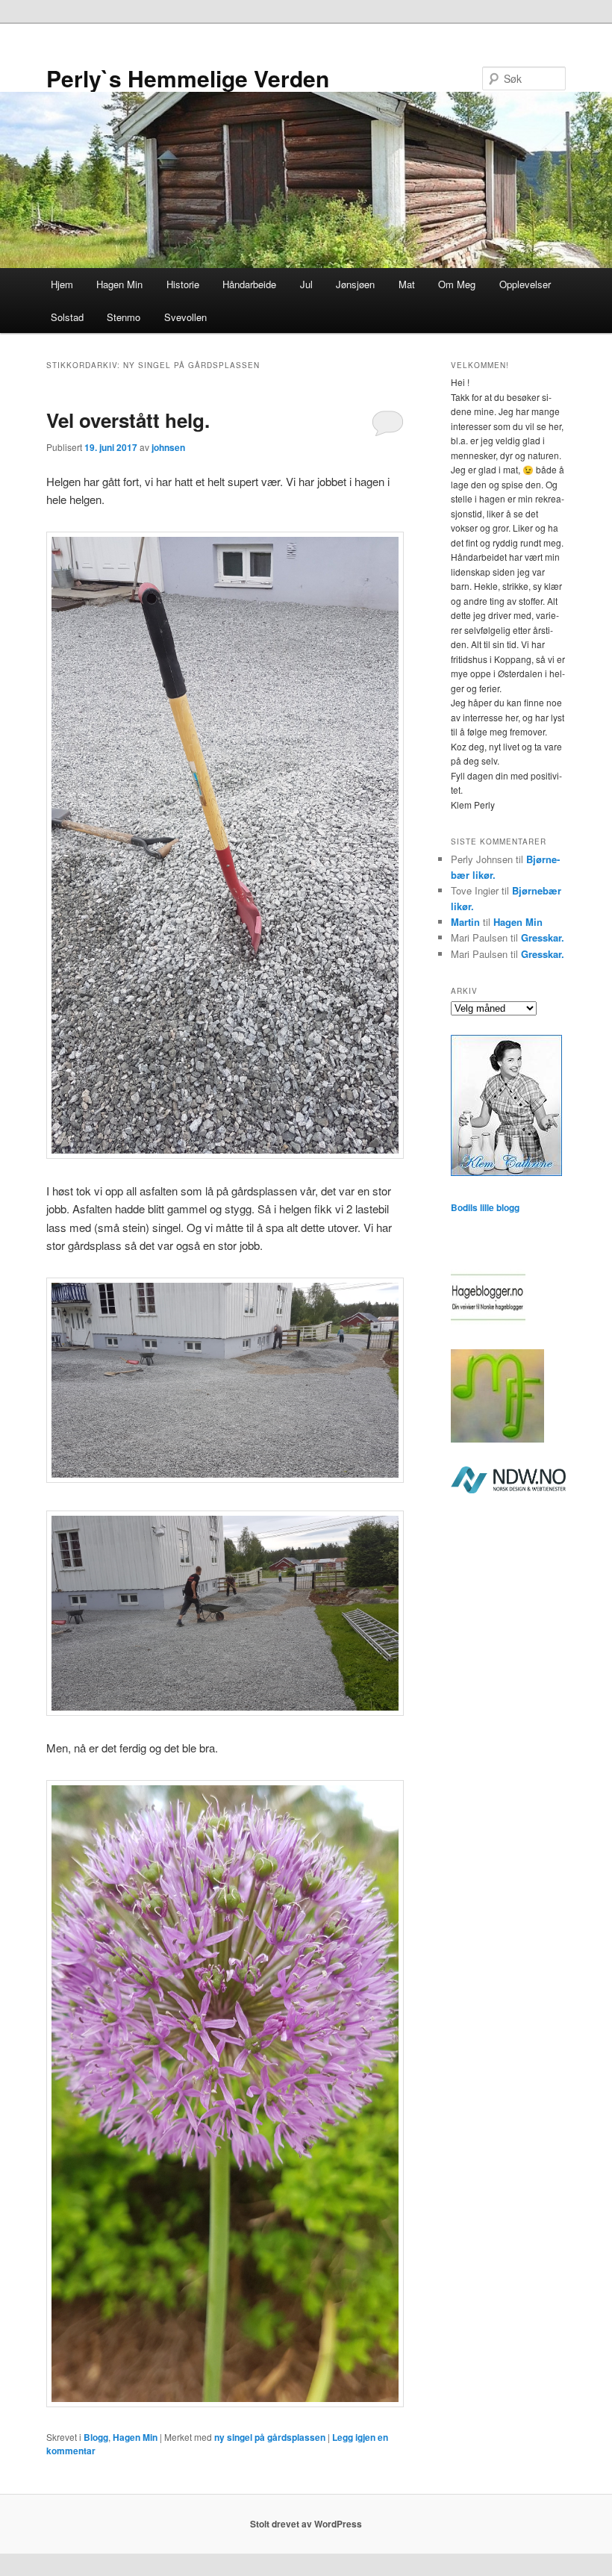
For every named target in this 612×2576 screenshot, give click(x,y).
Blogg (96, 2437)
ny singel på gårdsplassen (270, 2437)
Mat (407, 284)
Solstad (67, 317)
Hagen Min (119, 284)
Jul (306, 284)
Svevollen (185, 317)
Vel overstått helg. (128, 420)
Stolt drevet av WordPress (306, 2524)
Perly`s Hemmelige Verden (188, 78)
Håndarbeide (249, 284)
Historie (183, 284)
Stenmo (124, 317)
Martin (465, 922)
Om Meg (457, 284)
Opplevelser (525, 284)
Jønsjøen (355, 284)
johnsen (168, 447)
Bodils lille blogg (485, 1207)
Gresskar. (543, 937)
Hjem (62, 284)
